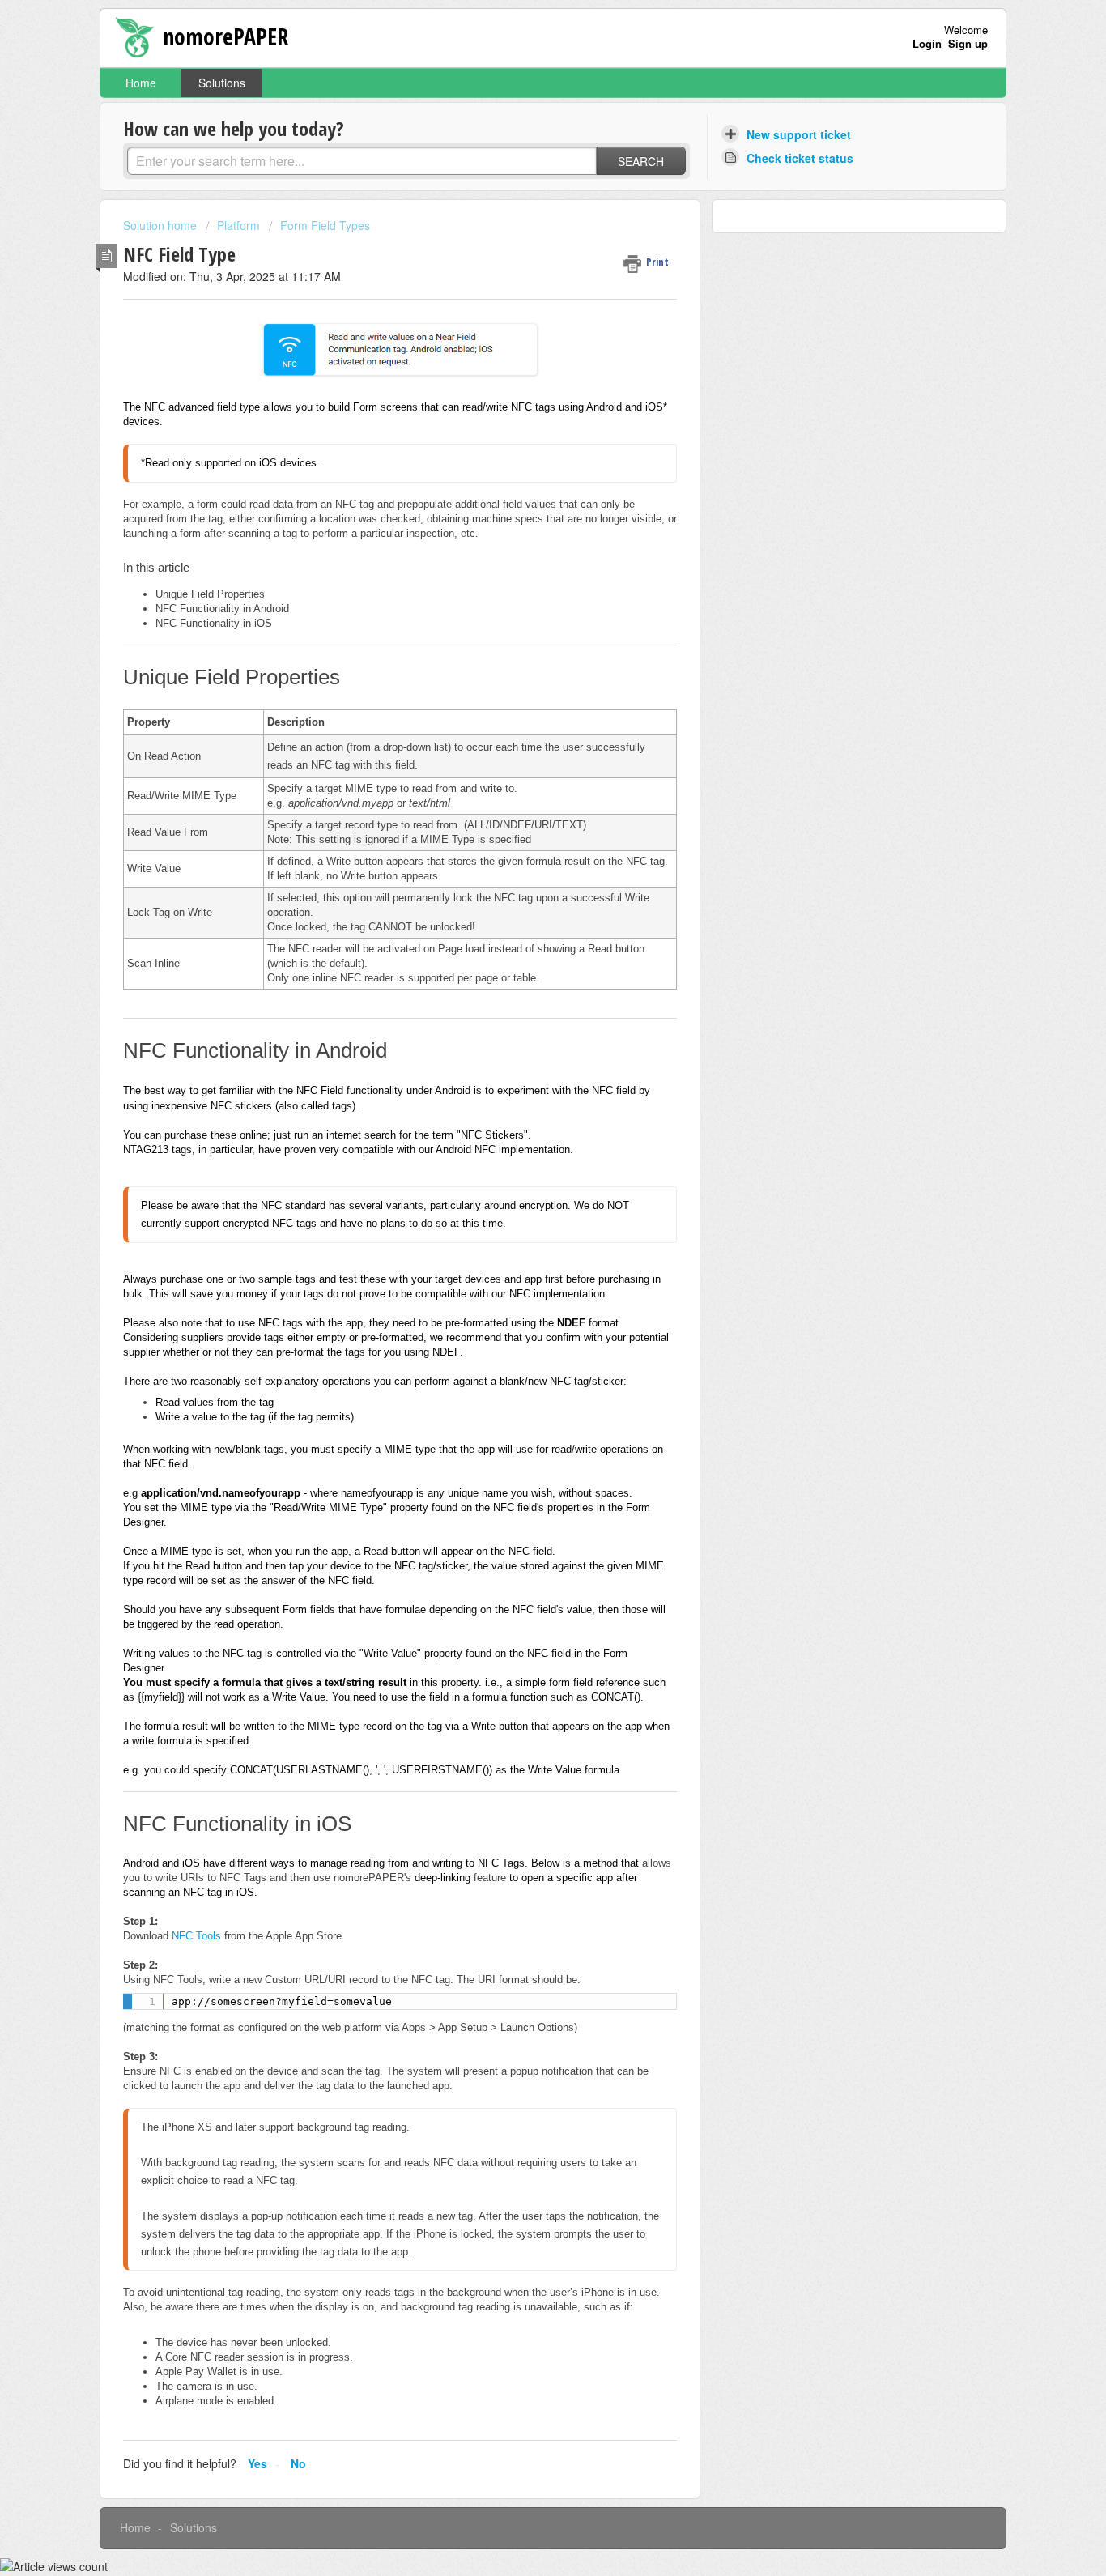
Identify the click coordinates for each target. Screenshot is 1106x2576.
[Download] (523, 1109)
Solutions (222, 83)
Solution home (162, 225)
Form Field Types (325, 225)
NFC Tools (196, 1936)
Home (141, 83)
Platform (238, 225)
